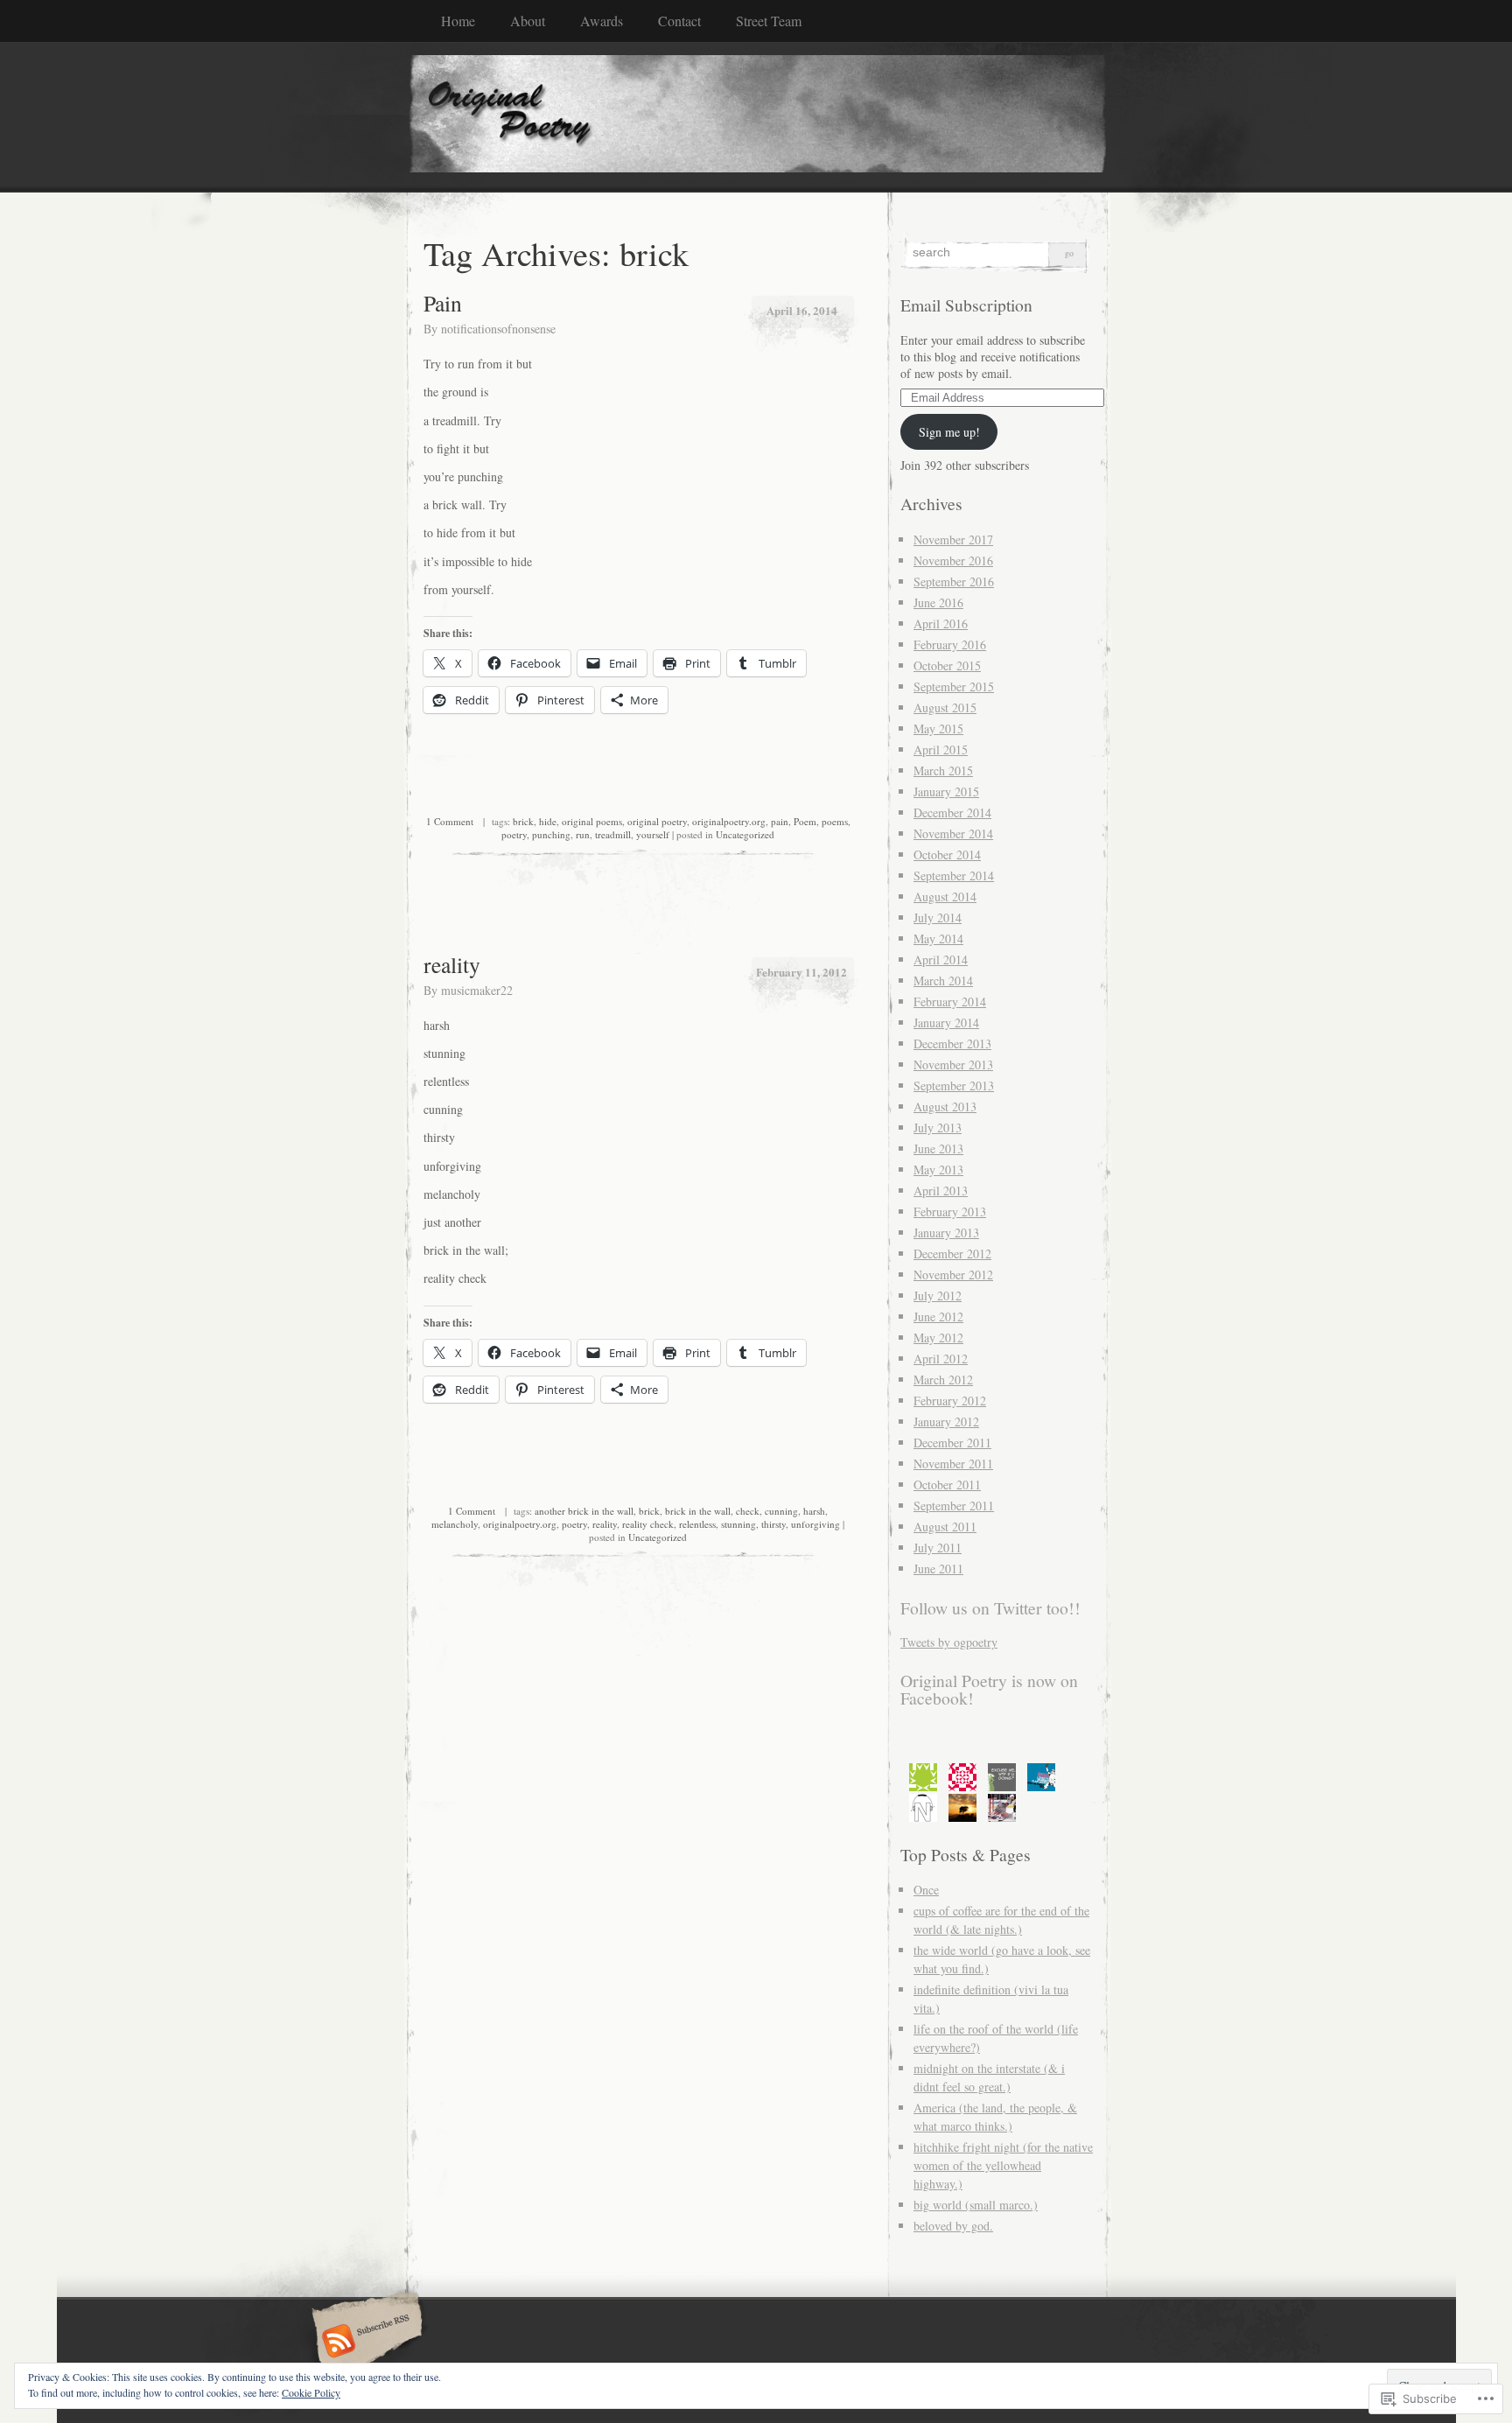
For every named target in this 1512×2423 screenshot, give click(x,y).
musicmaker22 (477, 990)
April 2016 (941, 623)
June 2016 (938, 602)
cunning (781, 1511)
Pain (443, 303)
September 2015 (954, 686)
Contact (679, 21)
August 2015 (945, 707)
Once (926, 1890)
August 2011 (945, 1527)
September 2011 (954, 1506)
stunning (738, 1524)
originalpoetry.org (729, 821)
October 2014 (947, 854)
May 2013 (938, 1169)
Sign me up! (949, 432)
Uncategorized (745, 834)
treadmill (613, 834)
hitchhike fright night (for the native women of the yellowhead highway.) (1003, 2165)
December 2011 (952, 1443)
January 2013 (946, 1233)
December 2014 (952, 812)
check (748, 1511)
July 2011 (938, 1548)
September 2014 (954, 875)
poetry (514, 834)
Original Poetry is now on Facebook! (989, 1689)
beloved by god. (953, 2226)
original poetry (657, 821)
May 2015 (938, 728)
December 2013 (952, 1043)
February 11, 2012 (801, 972)
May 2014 (938, 938)
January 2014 (946, 1022)
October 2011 (947, 1485)
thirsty (773, 1524)
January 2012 (946, 1422)
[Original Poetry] (756, 116)
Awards (602, 21)
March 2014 (943, 980)
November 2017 (953, 539)
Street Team (769, 21)
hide (548, 821)
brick (523, 821)
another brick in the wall (584, 1511)
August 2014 (945, 896)
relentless (697, 1524)
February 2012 (950, 1401)
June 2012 (938, 1317)
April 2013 (941, 1190)
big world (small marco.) (976, 2205)
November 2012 (953, 1275)
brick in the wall (698, 1511)
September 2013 (954, 1085)
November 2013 (953, 1064)
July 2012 (938, 1296)
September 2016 (954, 581)
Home (458, 21)
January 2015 (946, 791)
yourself (653, 834)
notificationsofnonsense (498, 329)
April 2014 (941, 959)
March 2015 (943, 770)
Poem (805, 821)
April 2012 (941, 1359)
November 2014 (953, 833)
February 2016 (950, 644)
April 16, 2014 (802, 310)
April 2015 (941, 749)
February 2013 (950, 1211)
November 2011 (953, 1464)
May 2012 (938, 1338)
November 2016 (953, 560)
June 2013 (938, 1148)
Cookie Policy (311, 2392)
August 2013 (945, 1106)
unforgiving (815, 1524)
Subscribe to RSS (364, 2342)
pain (780, 821)
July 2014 (938, 917)
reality (452, 964)
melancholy (455, 1524)
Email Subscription (966, 305)
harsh (814, 1511)
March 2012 (943, 1380)
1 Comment (450, 821)
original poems (592, 821)
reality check (648, 1524)
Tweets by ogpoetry (949, 1642)
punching (551, 834)
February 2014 (950, 1001)
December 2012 (952, 1254)
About (528, 21)
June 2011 (938, 1569)
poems (835, 821)
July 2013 (938, 1127)
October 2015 (947, 665)
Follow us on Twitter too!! (990, 1608)
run (583, 834)
